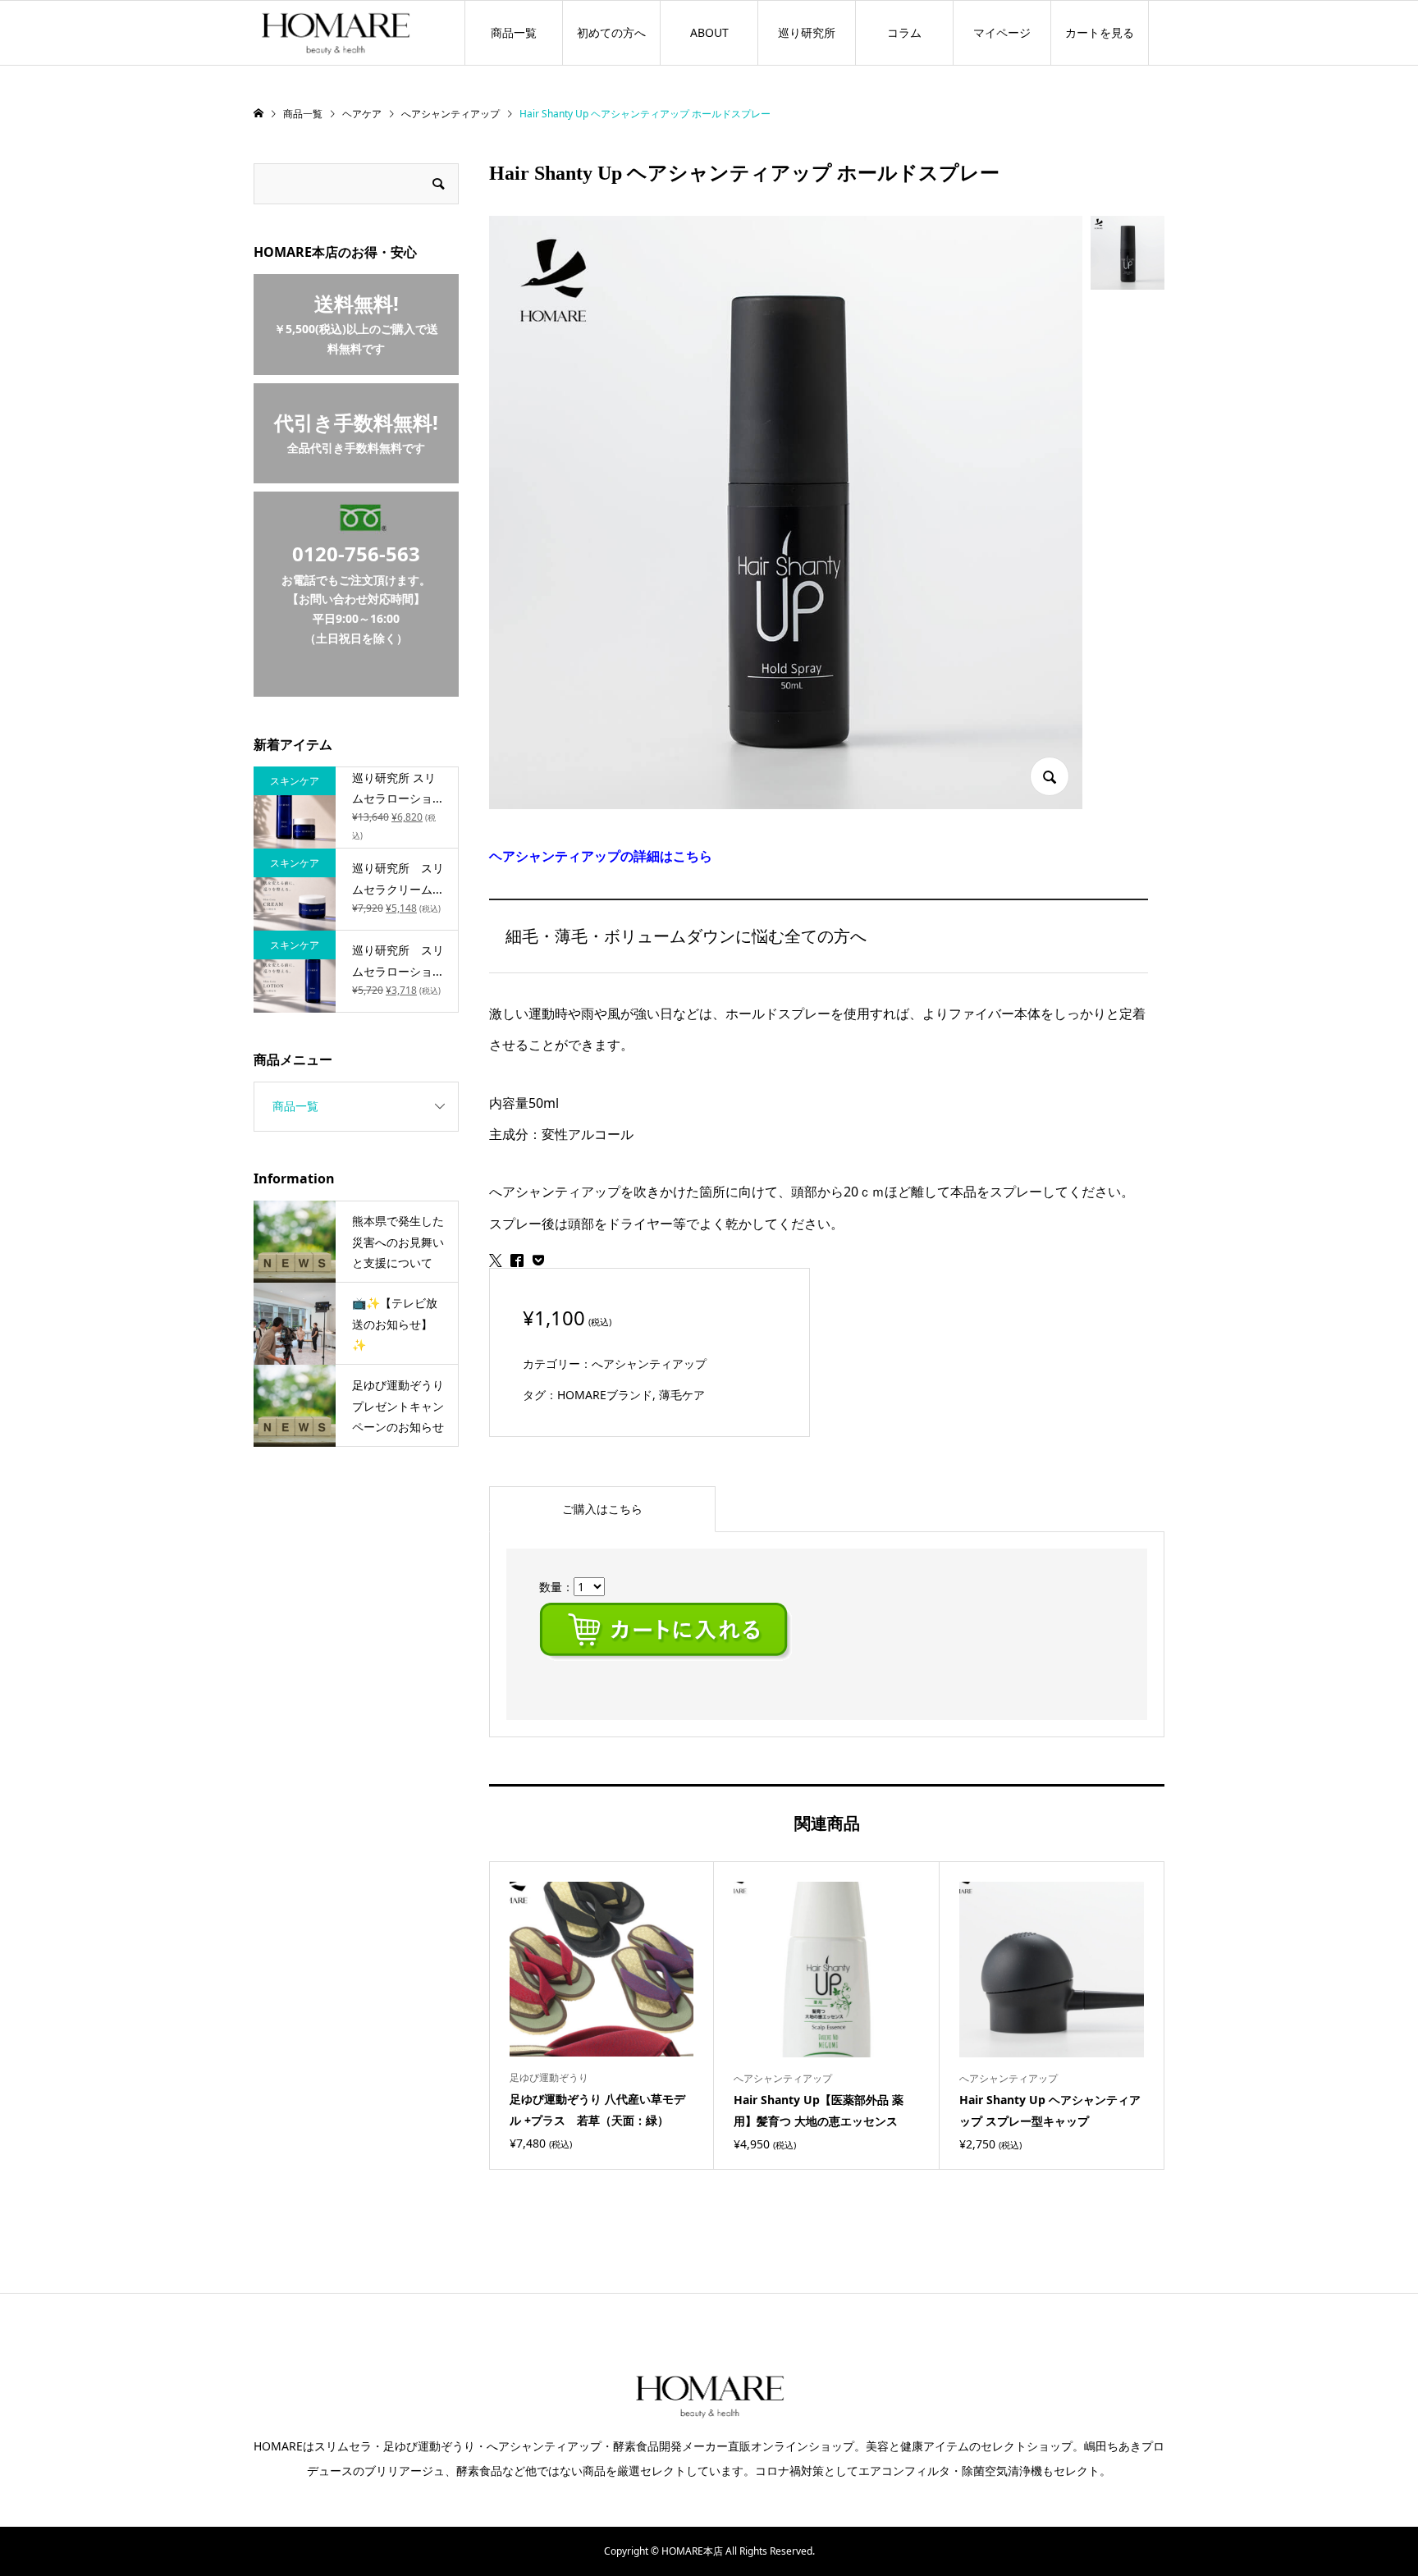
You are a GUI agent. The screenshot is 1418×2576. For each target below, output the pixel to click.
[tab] (602, 1509)
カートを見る (1100, 32)
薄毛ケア (682, 1395)
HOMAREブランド (605, 1395)
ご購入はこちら (602, 1509)
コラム (904, 32)
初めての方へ (611, 32)
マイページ (1002, 32)
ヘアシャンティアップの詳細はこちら (601, 856)
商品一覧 (514, 32)
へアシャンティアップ (649, 1363)
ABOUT (709, 32)
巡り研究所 (807, 32)
